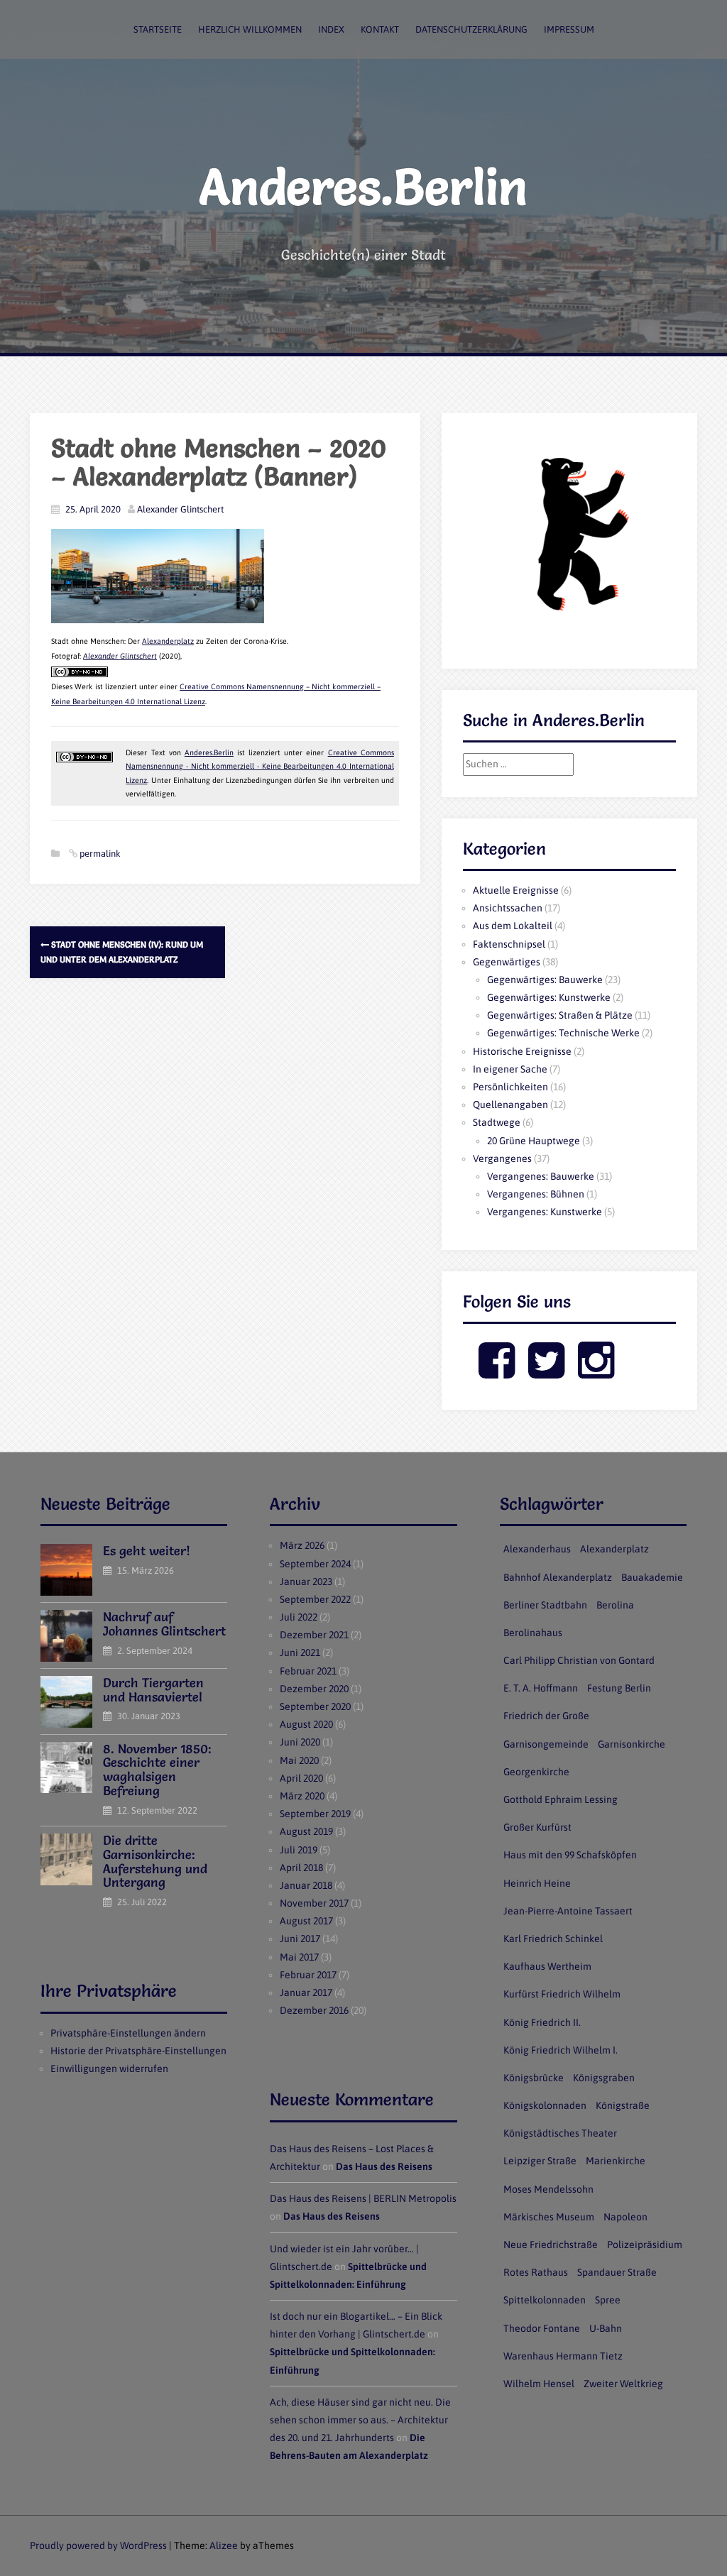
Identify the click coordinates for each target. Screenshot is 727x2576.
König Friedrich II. (542, 2022)
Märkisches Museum (549, 2217)
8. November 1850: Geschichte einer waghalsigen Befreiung (157, 1770)
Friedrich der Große (546, 1716)
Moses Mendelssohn (548, 2189)
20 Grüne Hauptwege (534, 1141)
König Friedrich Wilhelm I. (561, 2050)
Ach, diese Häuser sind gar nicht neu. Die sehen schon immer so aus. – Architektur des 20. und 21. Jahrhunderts (360, 2420)
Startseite (158, 29)
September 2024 (315, 1564)
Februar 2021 (308, 1671)
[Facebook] (497, 1372)
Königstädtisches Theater (560, 2133)
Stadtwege (497, 1122)
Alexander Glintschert (180, 509)
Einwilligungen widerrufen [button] (109, 2068)
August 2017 (306, 1921)
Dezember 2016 (314, 2010)
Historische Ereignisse (522, 1051)
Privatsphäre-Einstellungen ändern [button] (128, 2033)
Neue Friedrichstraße (551, 2245)
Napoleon (625, 2217)
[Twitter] (546, 1372)
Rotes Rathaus (536, 2272)
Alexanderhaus (537, 1549)
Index (331, 29)
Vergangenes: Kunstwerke (545, 1212)
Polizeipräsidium (645, 2245)
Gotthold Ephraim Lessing (561, 1799)
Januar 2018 (306, 1885)
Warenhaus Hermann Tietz (563, 2356)
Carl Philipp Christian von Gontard (579, 1660)
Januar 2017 (306, 1993)
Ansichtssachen (508, 908)
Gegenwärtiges (507, 962)
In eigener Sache (510, 1069)
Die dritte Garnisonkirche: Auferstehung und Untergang (155, 1861)
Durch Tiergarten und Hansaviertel (153, 1690)
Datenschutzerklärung (471, 29)
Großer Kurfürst (537, 1827)
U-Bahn (606, 2328)
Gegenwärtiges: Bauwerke (545, 980)
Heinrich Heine (537, 1883)
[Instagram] (596, 1372)
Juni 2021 (300, 1653)
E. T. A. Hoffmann (541, 1688)
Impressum (569, 29)
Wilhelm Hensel (539, 2384)
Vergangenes (502, 1158)
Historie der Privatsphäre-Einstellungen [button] (138, 2051)
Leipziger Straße (540, 2161)
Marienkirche (616, 2161)
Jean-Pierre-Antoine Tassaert (568, 1911)
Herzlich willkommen (250, 29)
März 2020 (302, 1796)
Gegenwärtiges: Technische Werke (563, 1033)
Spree (608, 2300)
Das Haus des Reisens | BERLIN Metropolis (363, 2198)
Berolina (615, 1605)
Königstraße (623, 2105)
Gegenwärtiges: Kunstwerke (549, 997)
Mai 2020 (299, 1760)
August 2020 (306, 1724)
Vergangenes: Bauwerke (541, 1176)
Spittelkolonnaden (545, 2300)
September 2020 (315, 1706)
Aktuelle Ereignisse (516, 890)
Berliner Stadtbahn (545, 1605)
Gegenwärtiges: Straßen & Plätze (560, 1015)
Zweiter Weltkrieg (623, 2384)
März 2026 (302, 1545)
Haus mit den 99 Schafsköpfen (570, 1855)
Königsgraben (604, 2078)
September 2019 (315, 1814)
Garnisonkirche (632, 1744)
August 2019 (306, 1831)
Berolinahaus (533, 1633)
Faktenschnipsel (509, 944)
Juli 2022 (299, 1617)
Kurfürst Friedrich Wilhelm (562, 1994)
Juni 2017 (300, 1939)
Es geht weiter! (147, 1551)
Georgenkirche (536, 1772)
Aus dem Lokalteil (513, 926)
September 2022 (315, 1599)
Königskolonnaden (545, 2105)
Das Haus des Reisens (384, 2166)
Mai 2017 (299, 1957)
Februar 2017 (308, 1975)
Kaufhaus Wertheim (547, 1966)
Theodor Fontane (542, 2328)
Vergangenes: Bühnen (536, 1194)
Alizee (224, 2545)
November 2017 (314, 1903)
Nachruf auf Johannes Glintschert (164, 1624)
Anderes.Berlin (363, 187)
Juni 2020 (300, 1742)
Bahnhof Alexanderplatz (558, 1577)
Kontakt (380, 29)
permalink (99, 854)
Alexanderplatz (168, 641)
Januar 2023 (306, 1582)
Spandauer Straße (617, 2272)
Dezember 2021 (314, 1635)
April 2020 (301, 1778)
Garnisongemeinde (546, 1744)
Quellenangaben (510, 1105)
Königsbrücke (534, 2078)
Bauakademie (652, 1577)
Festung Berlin (619, 1688)
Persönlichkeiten (510, 1087)
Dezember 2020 (314, 1689)
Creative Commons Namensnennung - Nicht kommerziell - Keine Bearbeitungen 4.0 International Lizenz (259, 766)
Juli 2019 (299, 1850)
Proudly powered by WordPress (98, 2545)
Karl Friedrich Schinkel (553, 1939)
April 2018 (301, 1868)
